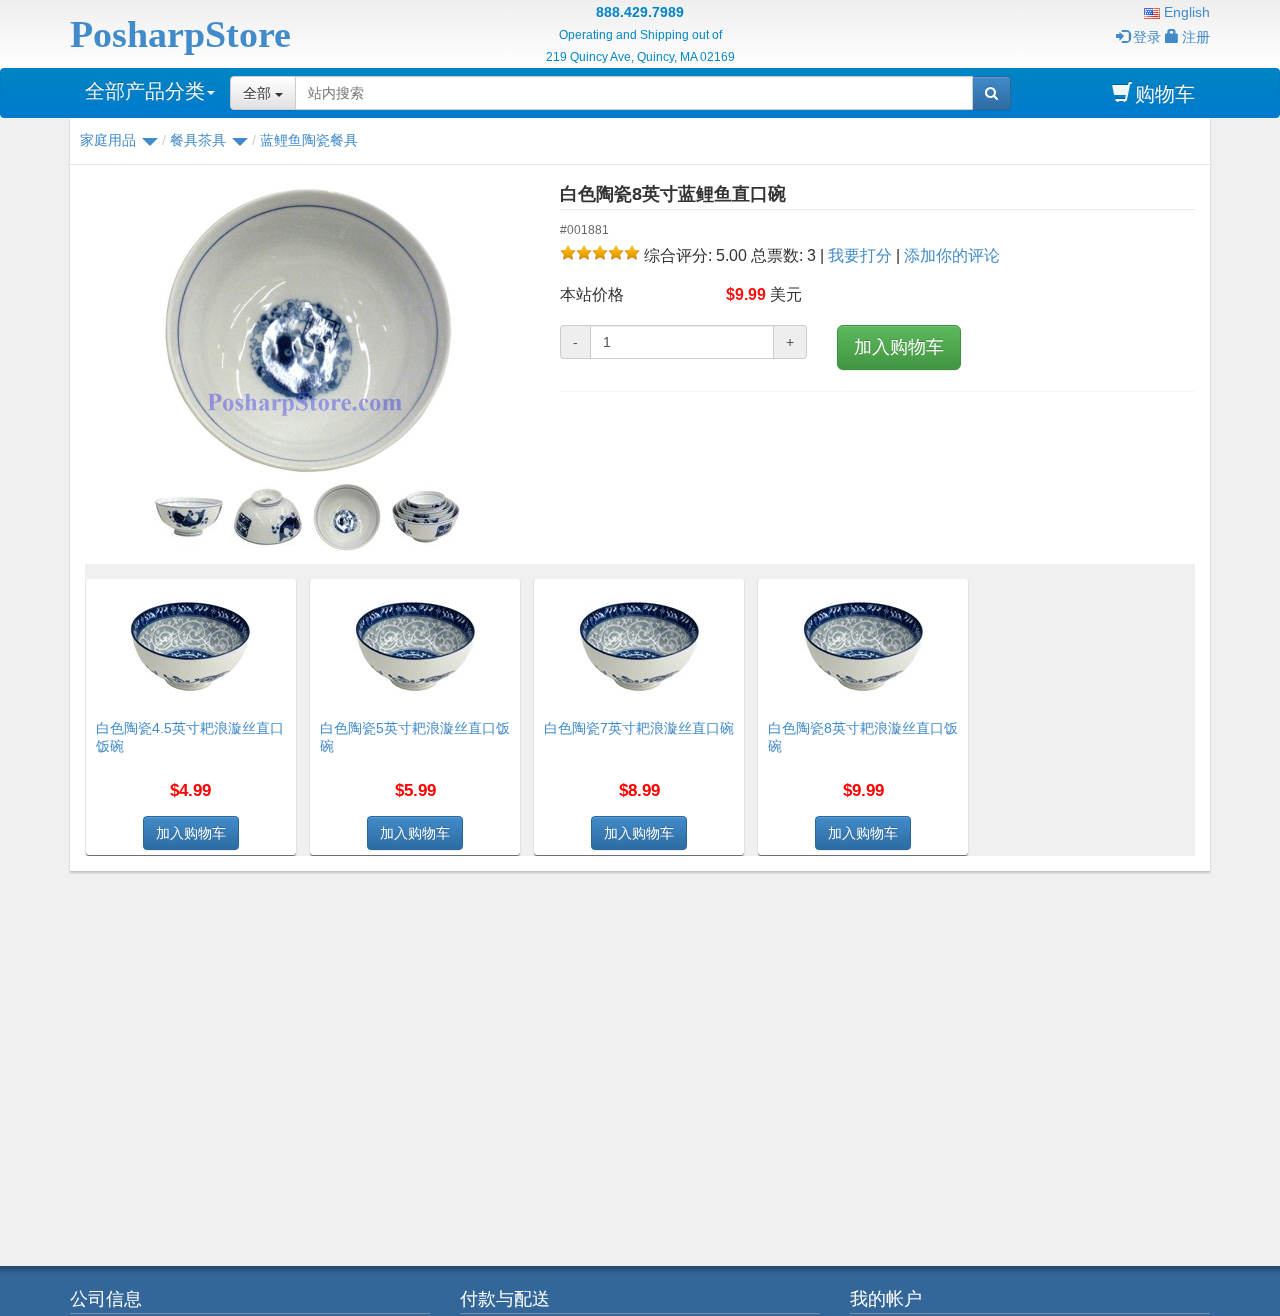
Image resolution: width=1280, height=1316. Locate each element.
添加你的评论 (952, 255)
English (1185, 12)
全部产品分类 (145, 91)
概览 (274, 591)
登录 (1147, 37)
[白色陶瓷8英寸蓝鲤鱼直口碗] (307, 330)
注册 (1196, 37)
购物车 (1165, 94)
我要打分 (860, 255)
